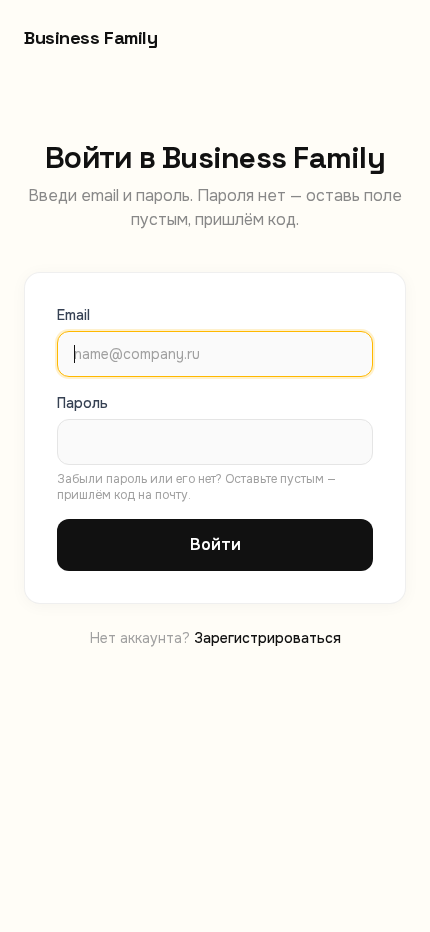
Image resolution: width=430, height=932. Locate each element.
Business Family (90, 37)
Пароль (82, 403)
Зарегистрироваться (267, 638)
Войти (215, 544)
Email (73, 315)
